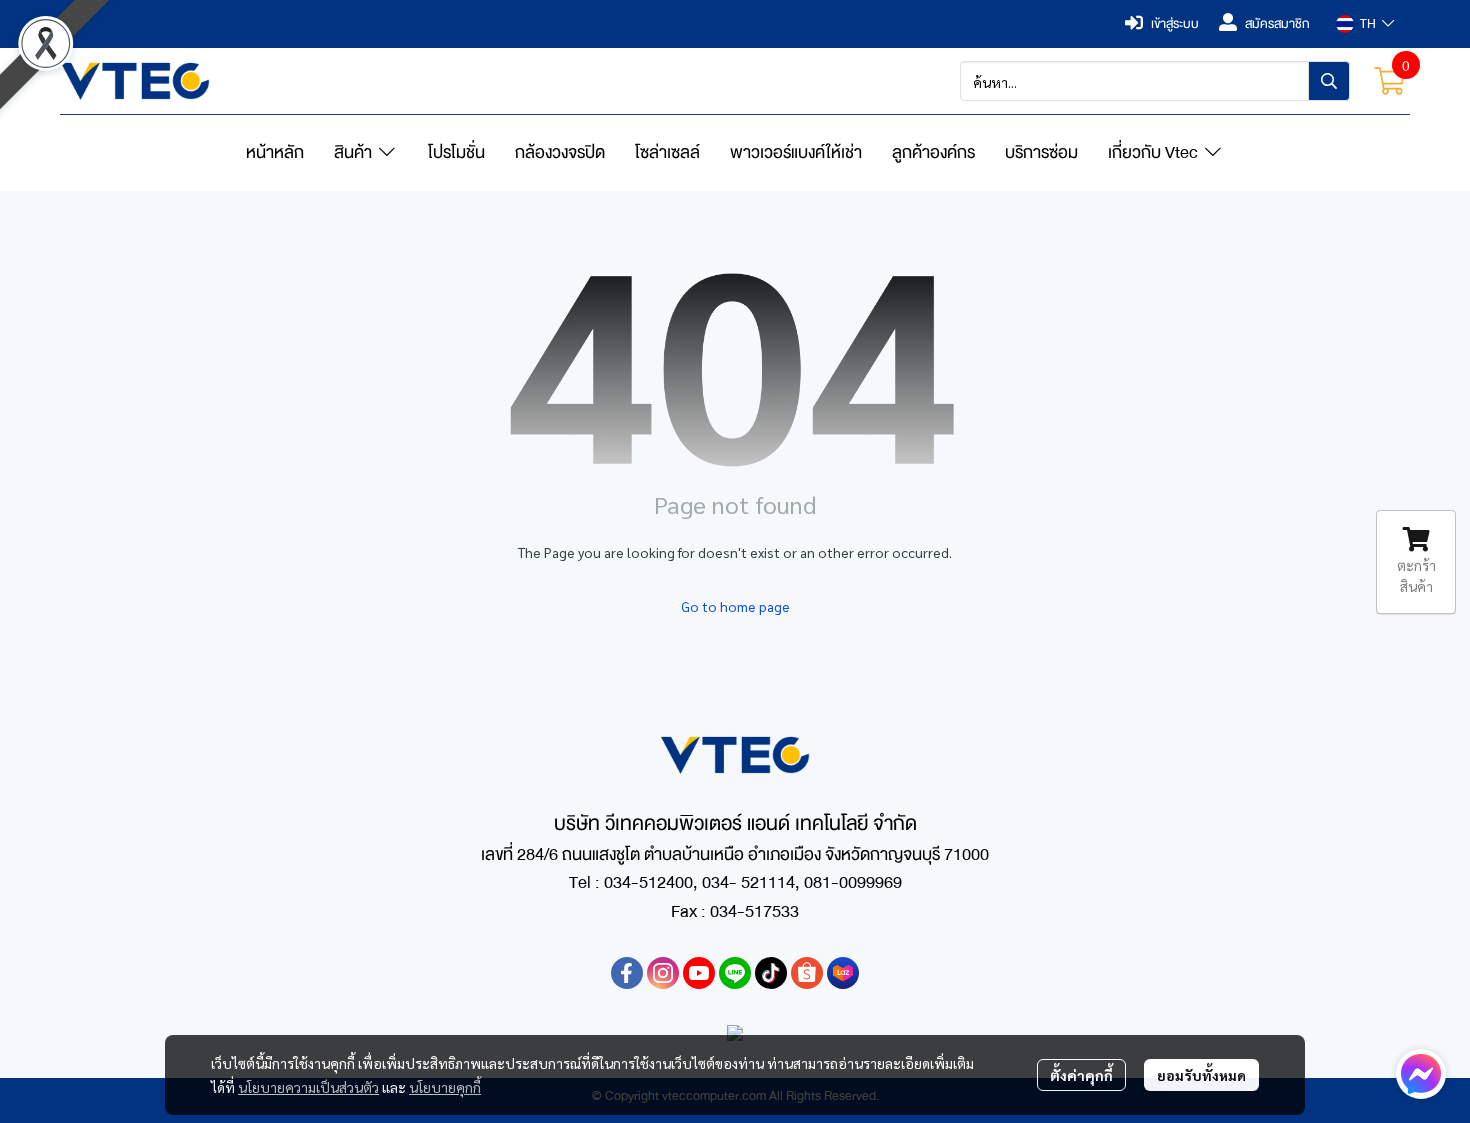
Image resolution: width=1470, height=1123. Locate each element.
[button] (1365, 24)
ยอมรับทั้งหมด (1201, 1075)
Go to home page (735, 606)
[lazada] (843, 973)
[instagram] (663, 973)
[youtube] (699, 973)
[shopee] (807, 973)
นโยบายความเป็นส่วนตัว (308, 1087)
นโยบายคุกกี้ (445, 1087)
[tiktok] (771, 973)
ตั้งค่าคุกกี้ (1081, 1075)
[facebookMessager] (1421, 1074)
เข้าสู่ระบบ (1175, 24)
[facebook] (627, 973)
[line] (735, 973)
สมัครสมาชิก (1277, 24)
